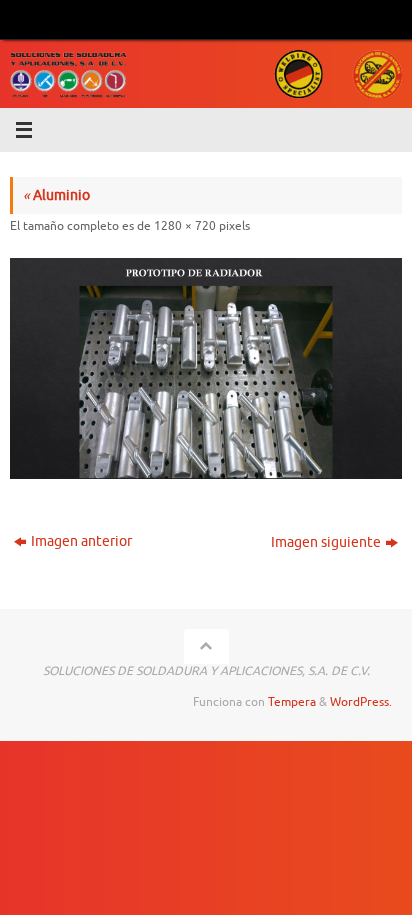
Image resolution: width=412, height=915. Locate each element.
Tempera (292, 702)
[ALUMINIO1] (206, 368)
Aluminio (56, 195)
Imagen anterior (81, 541)
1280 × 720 (185, 226)
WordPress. (361, 702)
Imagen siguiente (326, 542)
